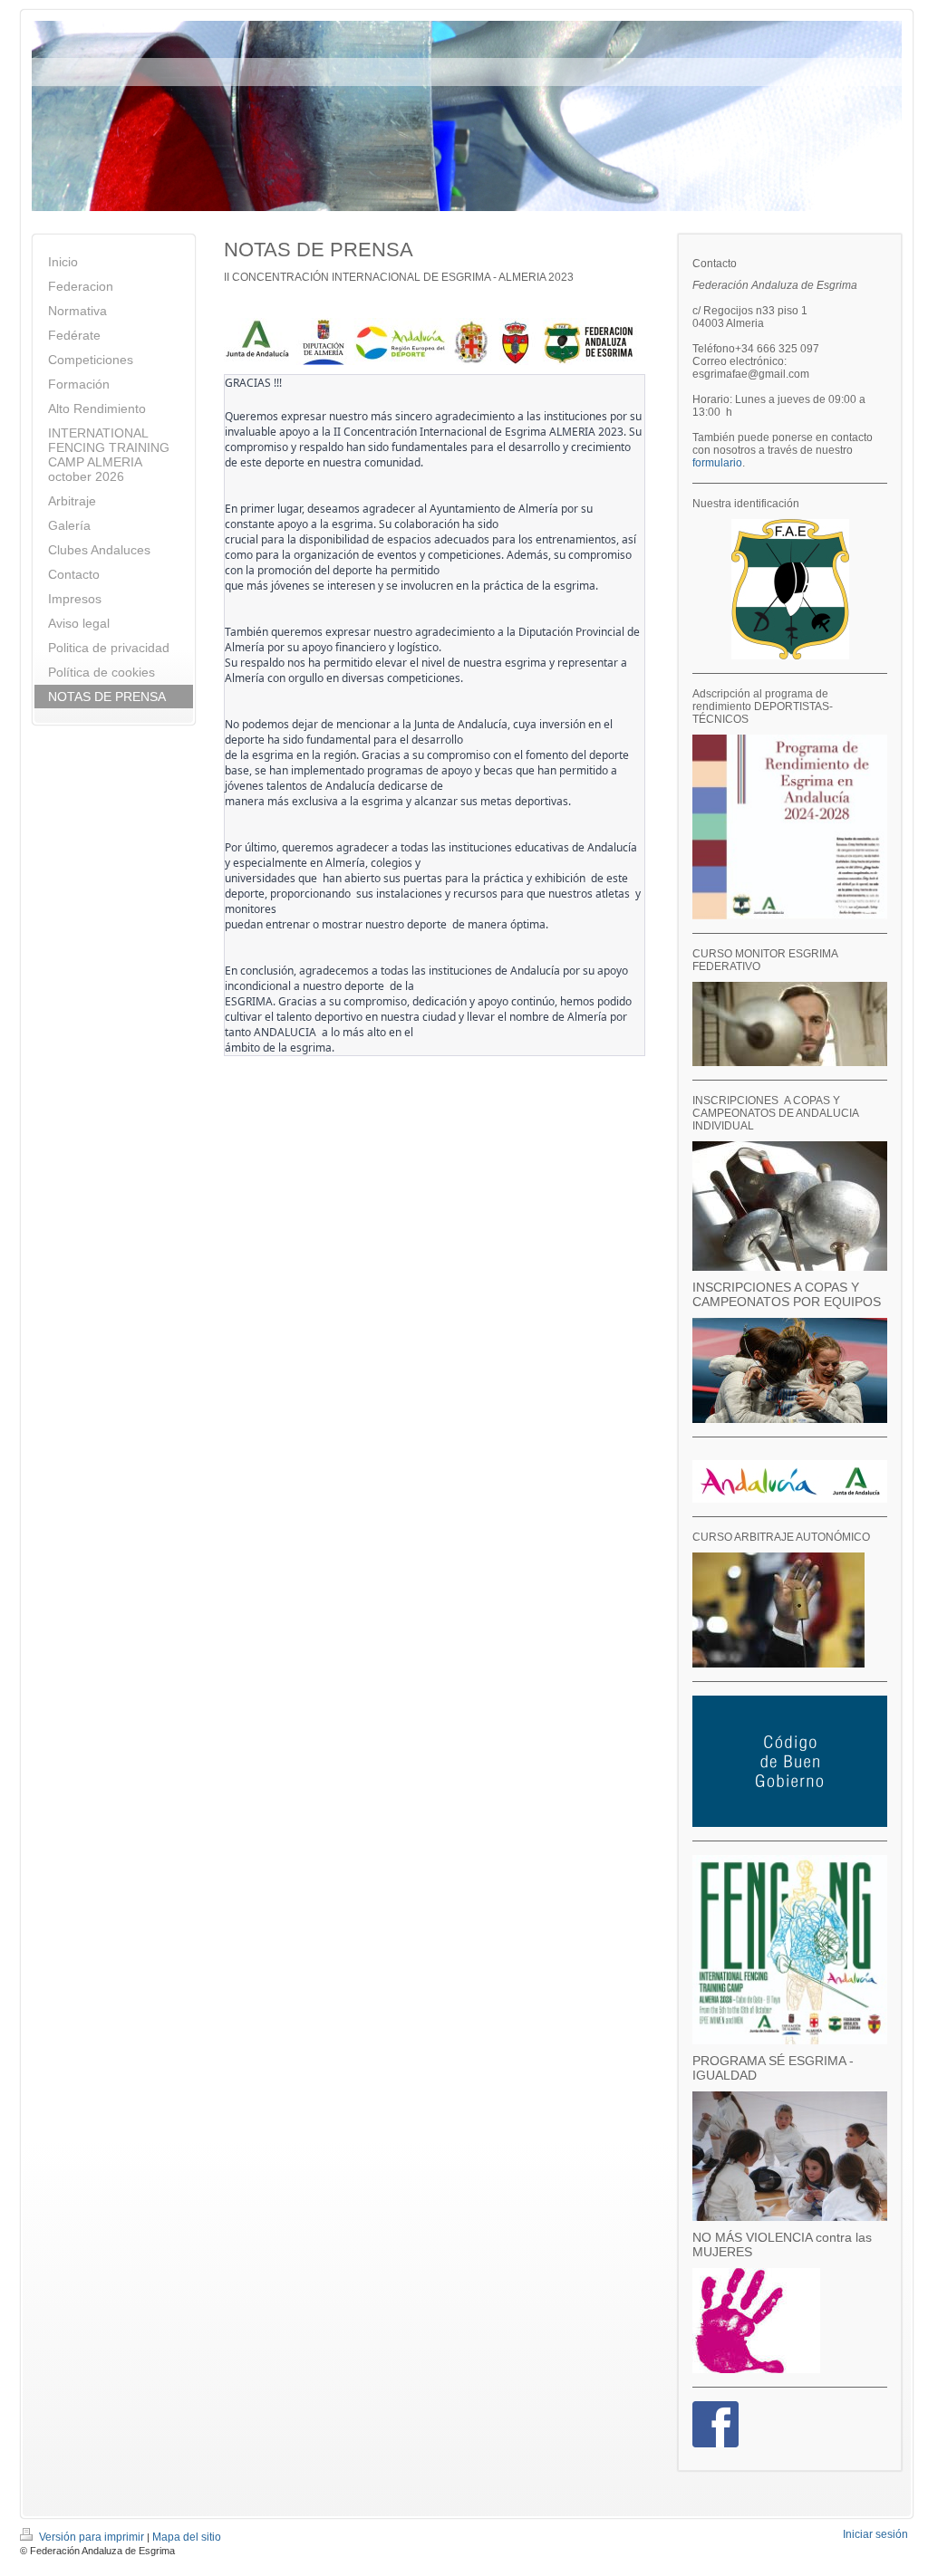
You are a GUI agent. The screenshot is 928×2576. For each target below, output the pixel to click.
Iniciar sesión (875, 2534)
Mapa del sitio (187, 2537)
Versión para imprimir (92, 2537)
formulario (717, 463)
